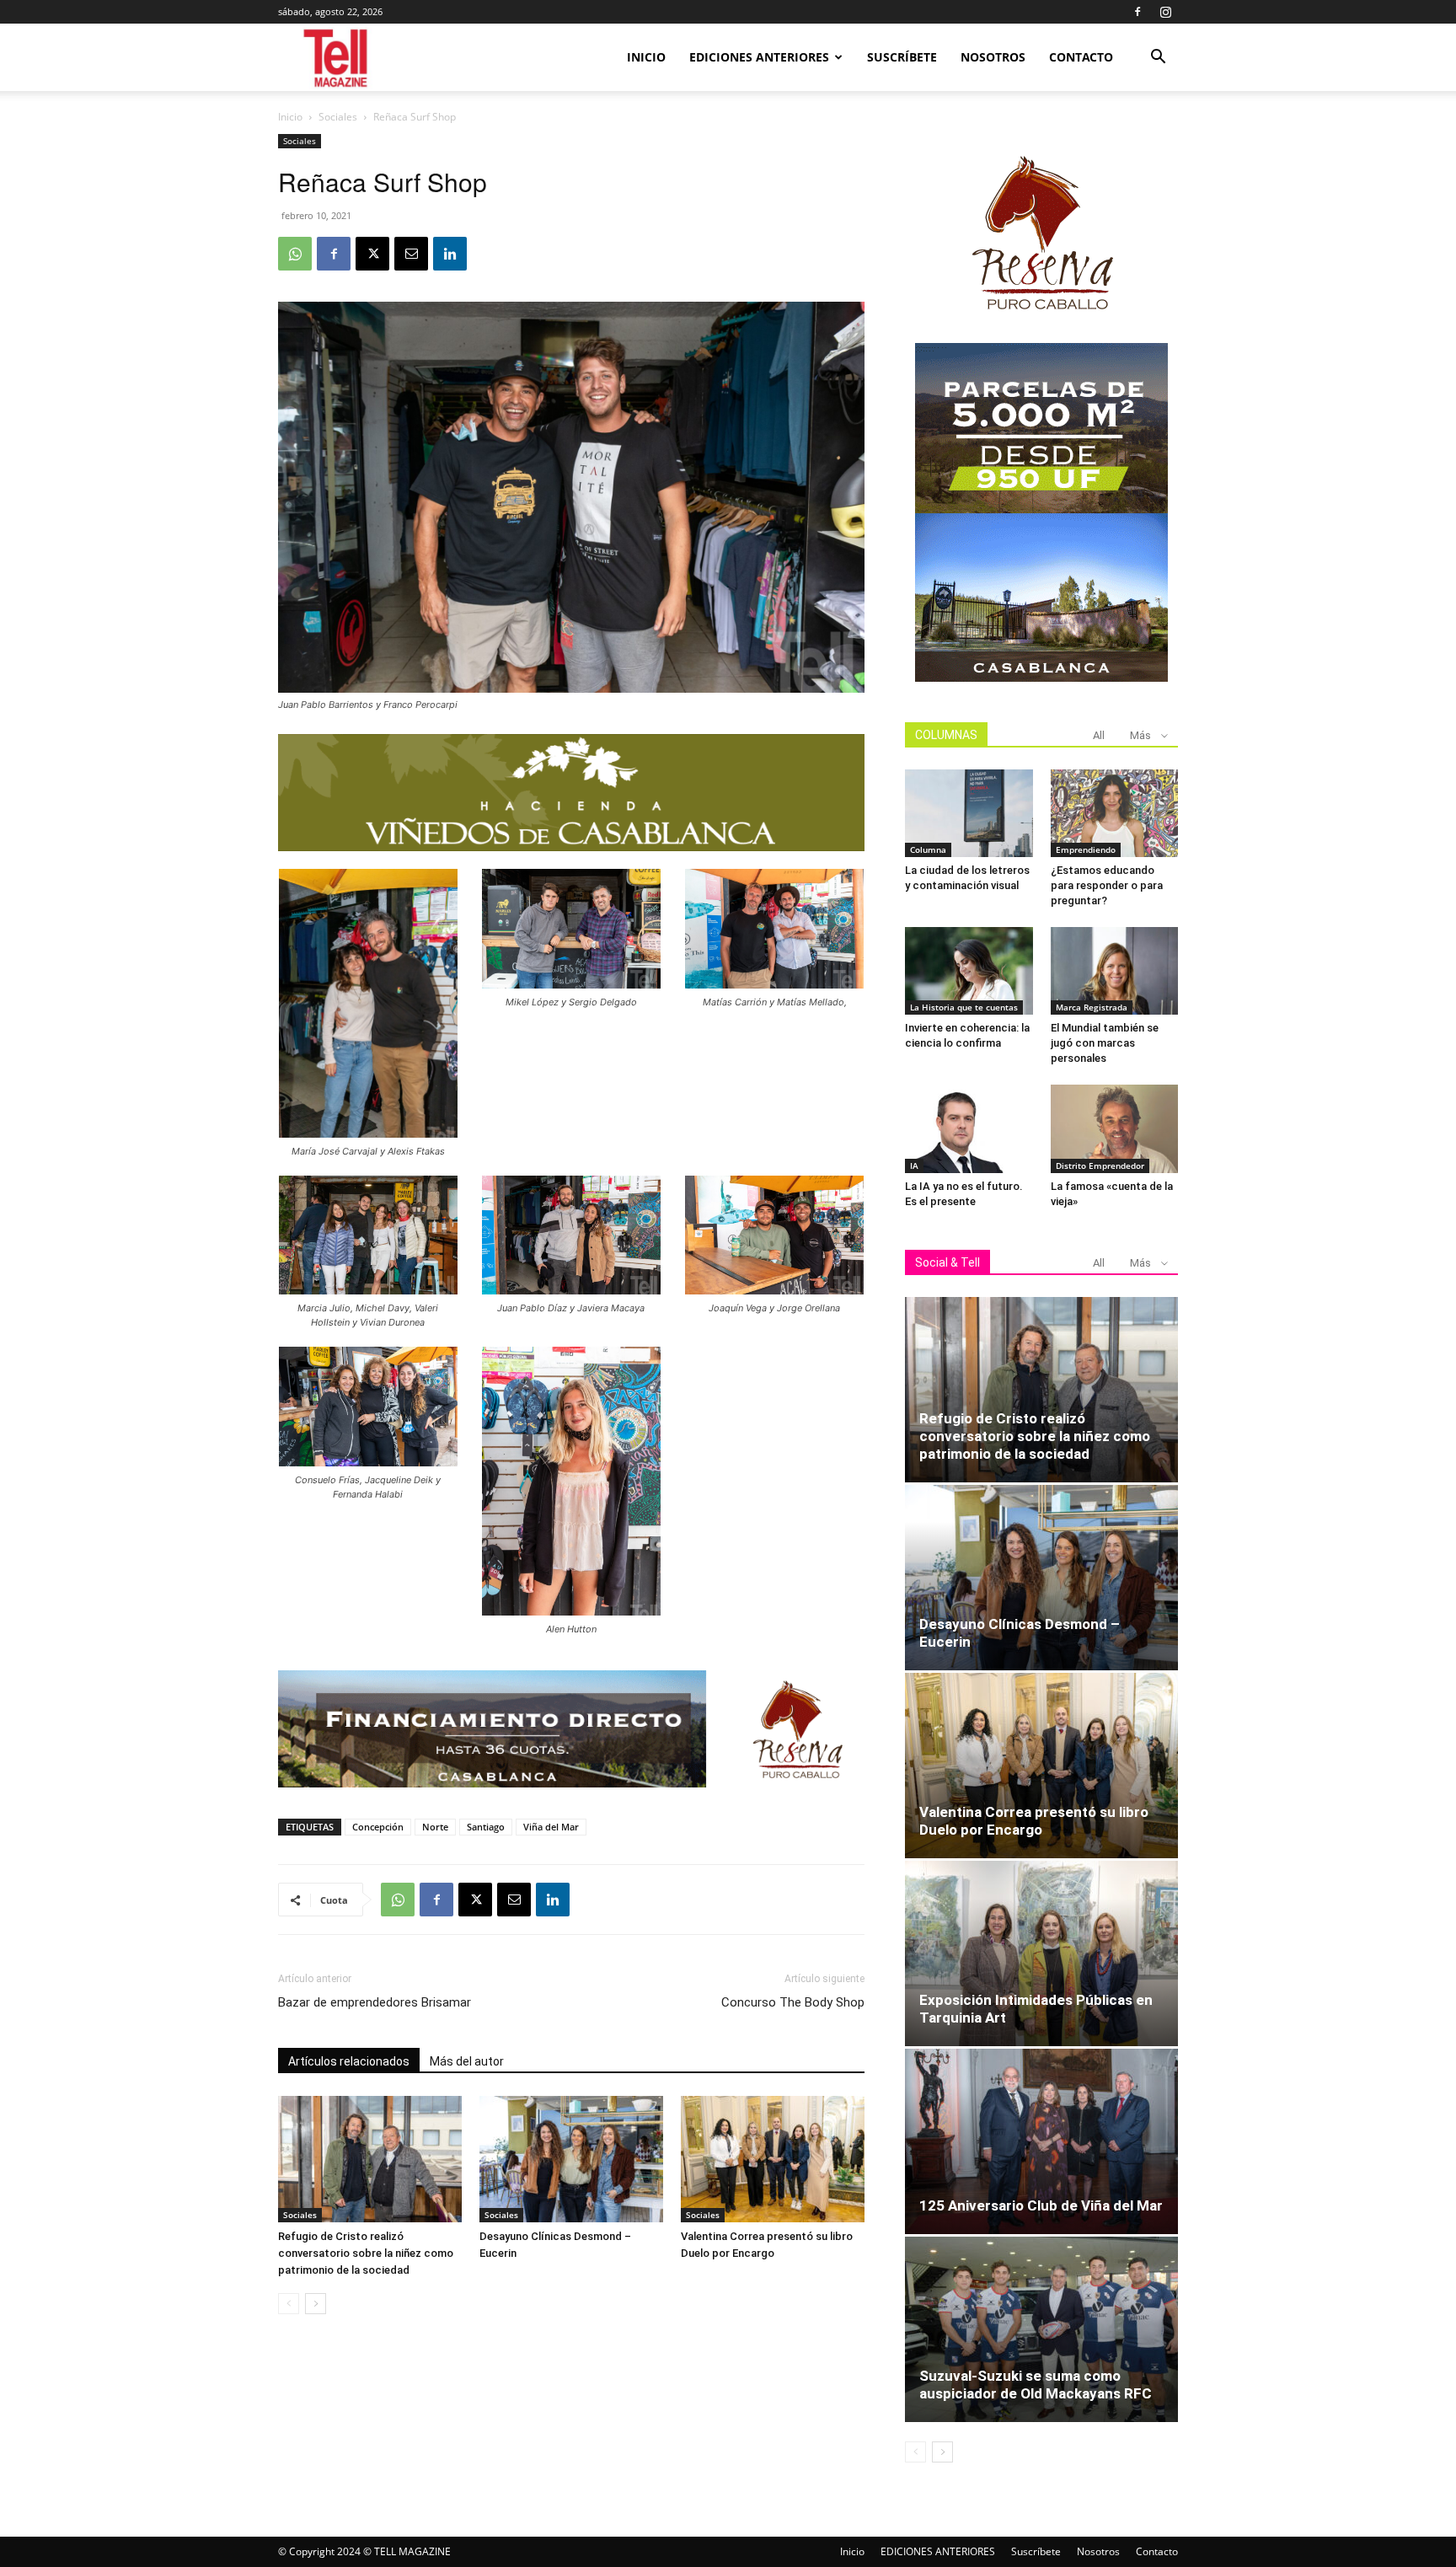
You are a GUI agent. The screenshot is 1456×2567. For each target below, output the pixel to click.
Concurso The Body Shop (793, 2002)
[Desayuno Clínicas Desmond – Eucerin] (571, 2159)
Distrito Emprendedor (1100, 1166)
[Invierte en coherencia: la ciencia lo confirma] (969, 971)
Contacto (1081, 57)
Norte (435, 1827)
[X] (372, 254)
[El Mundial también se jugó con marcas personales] (1115, 971)
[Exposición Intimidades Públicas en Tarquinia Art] (1041, 1953)
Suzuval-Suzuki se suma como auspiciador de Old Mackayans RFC (1036, 2385)
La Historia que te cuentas (964, 1007)
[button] (1158, 59)
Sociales (338, 117)
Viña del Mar (551, 1827)
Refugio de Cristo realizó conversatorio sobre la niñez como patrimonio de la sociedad (366, 2253)
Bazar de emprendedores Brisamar (375, 2002)
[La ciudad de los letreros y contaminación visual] (969, 813)
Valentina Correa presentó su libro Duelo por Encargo (1034, 1821)
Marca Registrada (1092, 1007)
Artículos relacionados (349, 2061)
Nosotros (993, 57)
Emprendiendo (1086, 849)
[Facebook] (1137, 12)
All (1099, 735)
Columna (928, 849)
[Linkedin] (450, 254)
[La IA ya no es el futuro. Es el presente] (969, 1128)
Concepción (378, 1827)
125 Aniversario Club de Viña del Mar (1041, 2205)
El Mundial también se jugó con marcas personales (1105, 1043)
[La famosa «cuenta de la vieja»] (1115, 1128)
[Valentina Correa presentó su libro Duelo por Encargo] (773, 2159)
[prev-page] (289, 2304)
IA (914, 1166)
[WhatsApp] (295, 254)
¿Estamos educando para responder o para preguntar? (1107, 885)
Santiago (486, 1827)
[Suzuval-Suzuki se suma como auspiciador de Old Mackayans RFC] (1041, 2329)
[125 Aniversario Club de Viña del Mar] (1041, 2141)
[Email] (411, 254)
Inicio (646, 57)
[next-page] (316, 2304)
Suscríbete (902, 57)
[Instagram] (1165, 12)
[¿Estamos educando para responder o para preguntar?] (1115, 813)
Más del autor (467, 2061)
